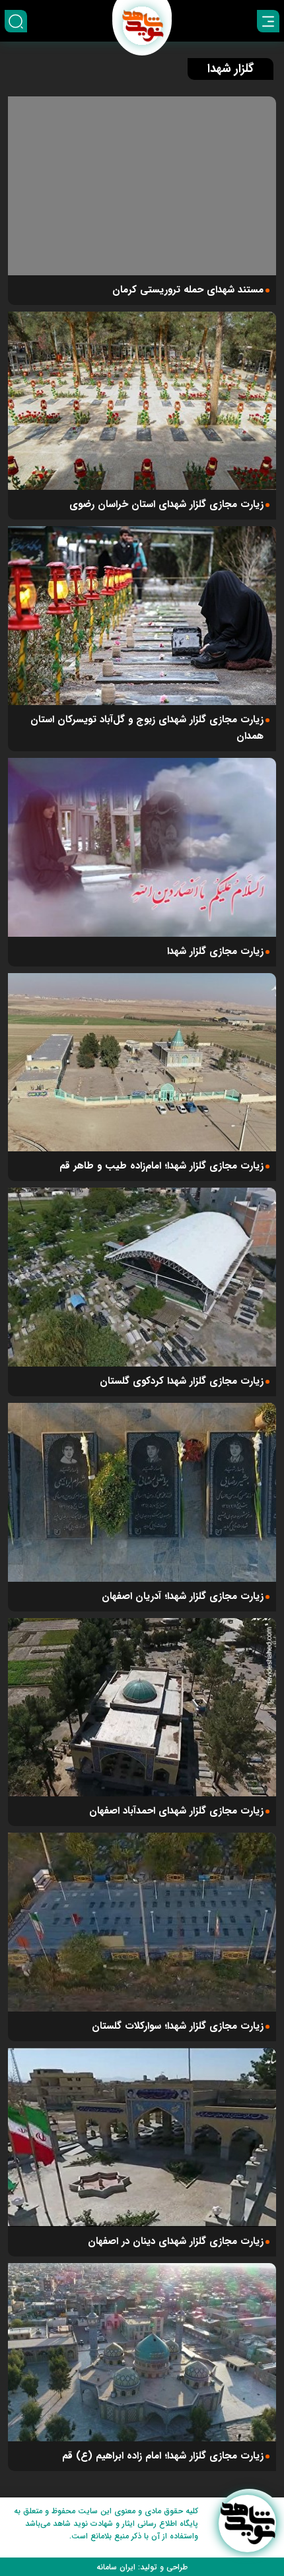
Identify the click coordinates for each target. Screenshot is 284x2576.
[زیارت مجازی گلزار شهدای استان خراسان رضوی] (142, 401)
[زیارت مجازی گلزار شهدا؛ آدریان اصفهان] (142, 1492)
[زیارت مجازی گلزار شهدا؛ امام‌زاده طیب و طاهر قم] (142, 1063)
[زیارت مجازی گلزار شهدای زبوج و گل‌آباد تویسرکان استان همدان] (142, 616)
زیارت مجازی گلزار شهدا (215, 951)
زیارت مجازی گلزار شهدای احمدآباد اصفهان (176, 1811)
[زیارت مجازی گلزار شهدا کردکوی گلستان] (142, 1277)
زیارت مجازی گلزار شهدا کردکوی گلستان (182, 1381)
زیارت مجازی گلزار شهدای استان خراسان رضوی (166, 504)
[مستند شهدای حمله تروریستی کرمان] (142, 186)
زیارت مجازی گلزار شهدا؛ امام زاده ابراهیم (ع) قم (163, 2456)
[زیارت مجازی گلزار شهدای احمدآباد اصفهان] (142, 1708)
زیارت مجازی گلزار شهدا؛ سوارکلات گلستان (178, 2026)
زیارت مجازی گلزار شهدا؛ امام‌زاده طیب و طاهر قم (161, 1166)
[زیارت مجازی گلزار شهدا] (142, 847)
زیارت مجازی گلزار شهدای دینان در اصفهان (176, 2241)
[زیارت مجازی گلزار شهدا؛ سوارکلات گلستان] (142, 1922)
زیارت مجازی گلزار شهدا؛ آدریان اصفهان (183, 1596)
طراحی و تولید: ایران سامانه (142, 2567)
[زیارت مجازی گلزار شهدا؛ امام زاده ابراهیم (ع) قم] (142, 2353)
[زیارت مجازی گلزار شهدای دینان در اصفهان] (142, 2137)
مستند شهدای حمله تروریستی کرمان (188, 290)
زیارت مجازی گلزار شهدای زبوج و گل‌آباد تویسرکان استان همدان (147, 728)
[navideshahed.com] (247, 2524)
